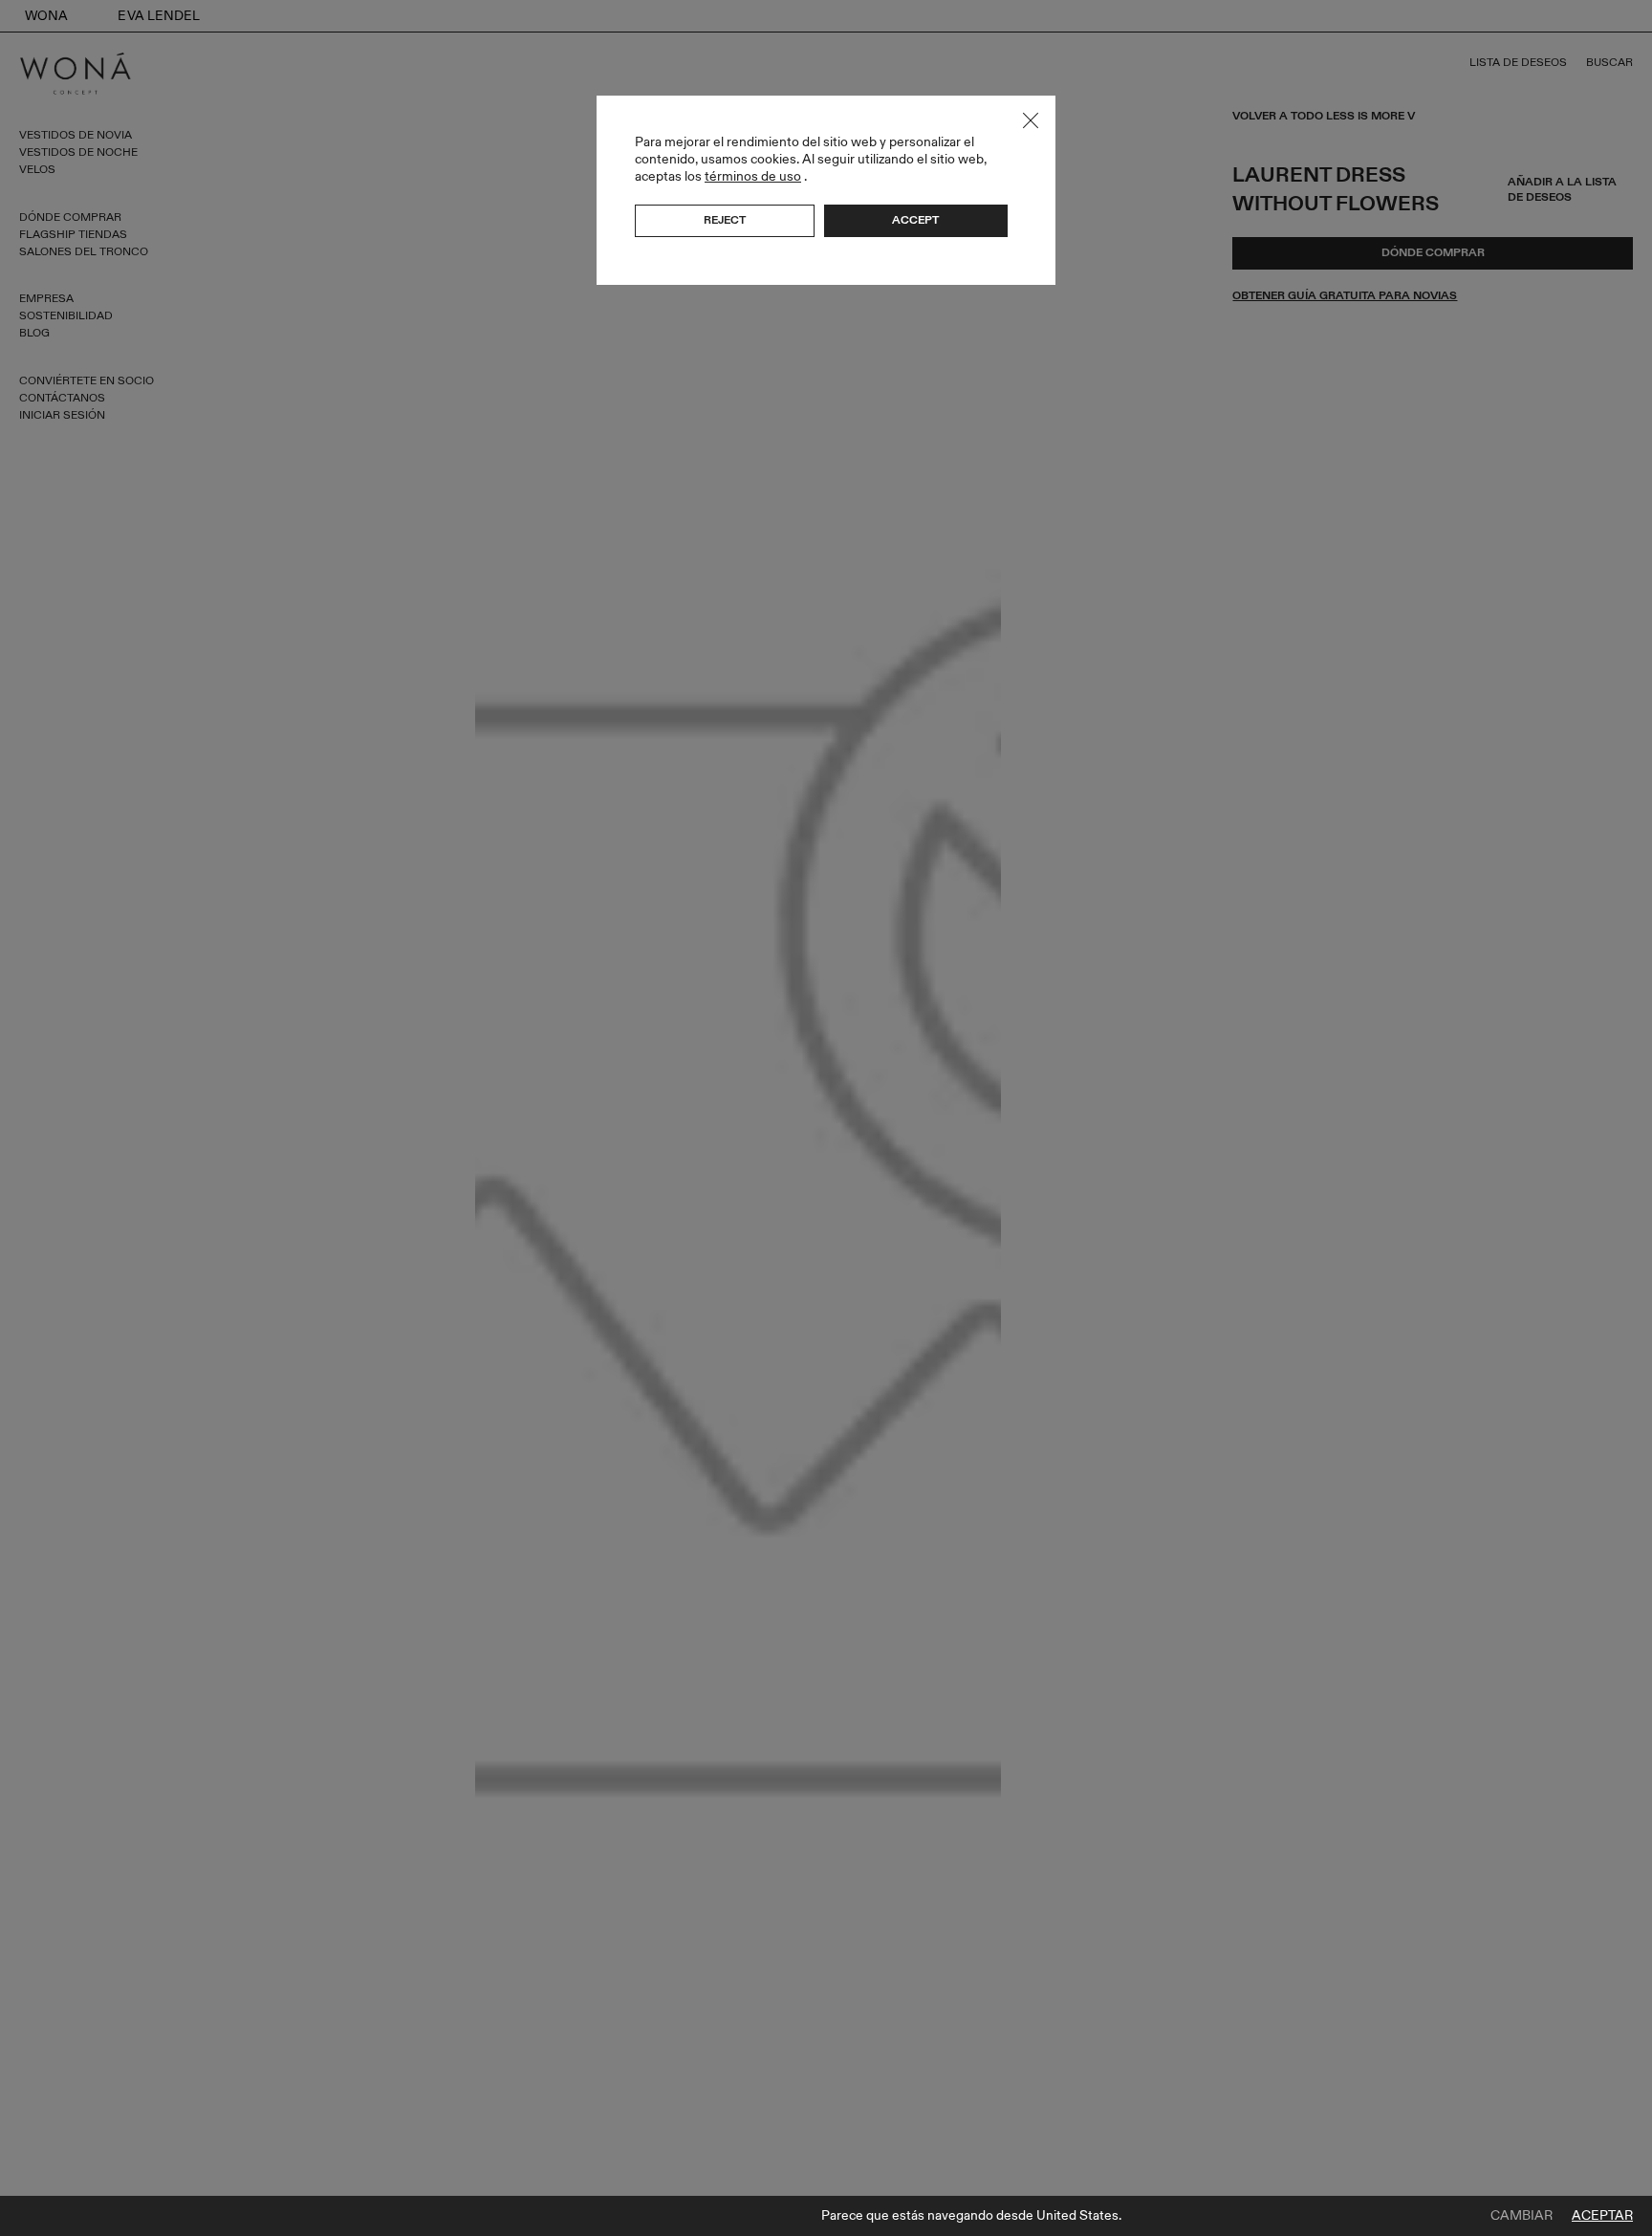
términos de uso (753, 176)
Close (1031, 120)
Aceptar (1602, 2216)
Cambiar (1522, 2216)
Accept (915, 220)
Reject (725, 220)
